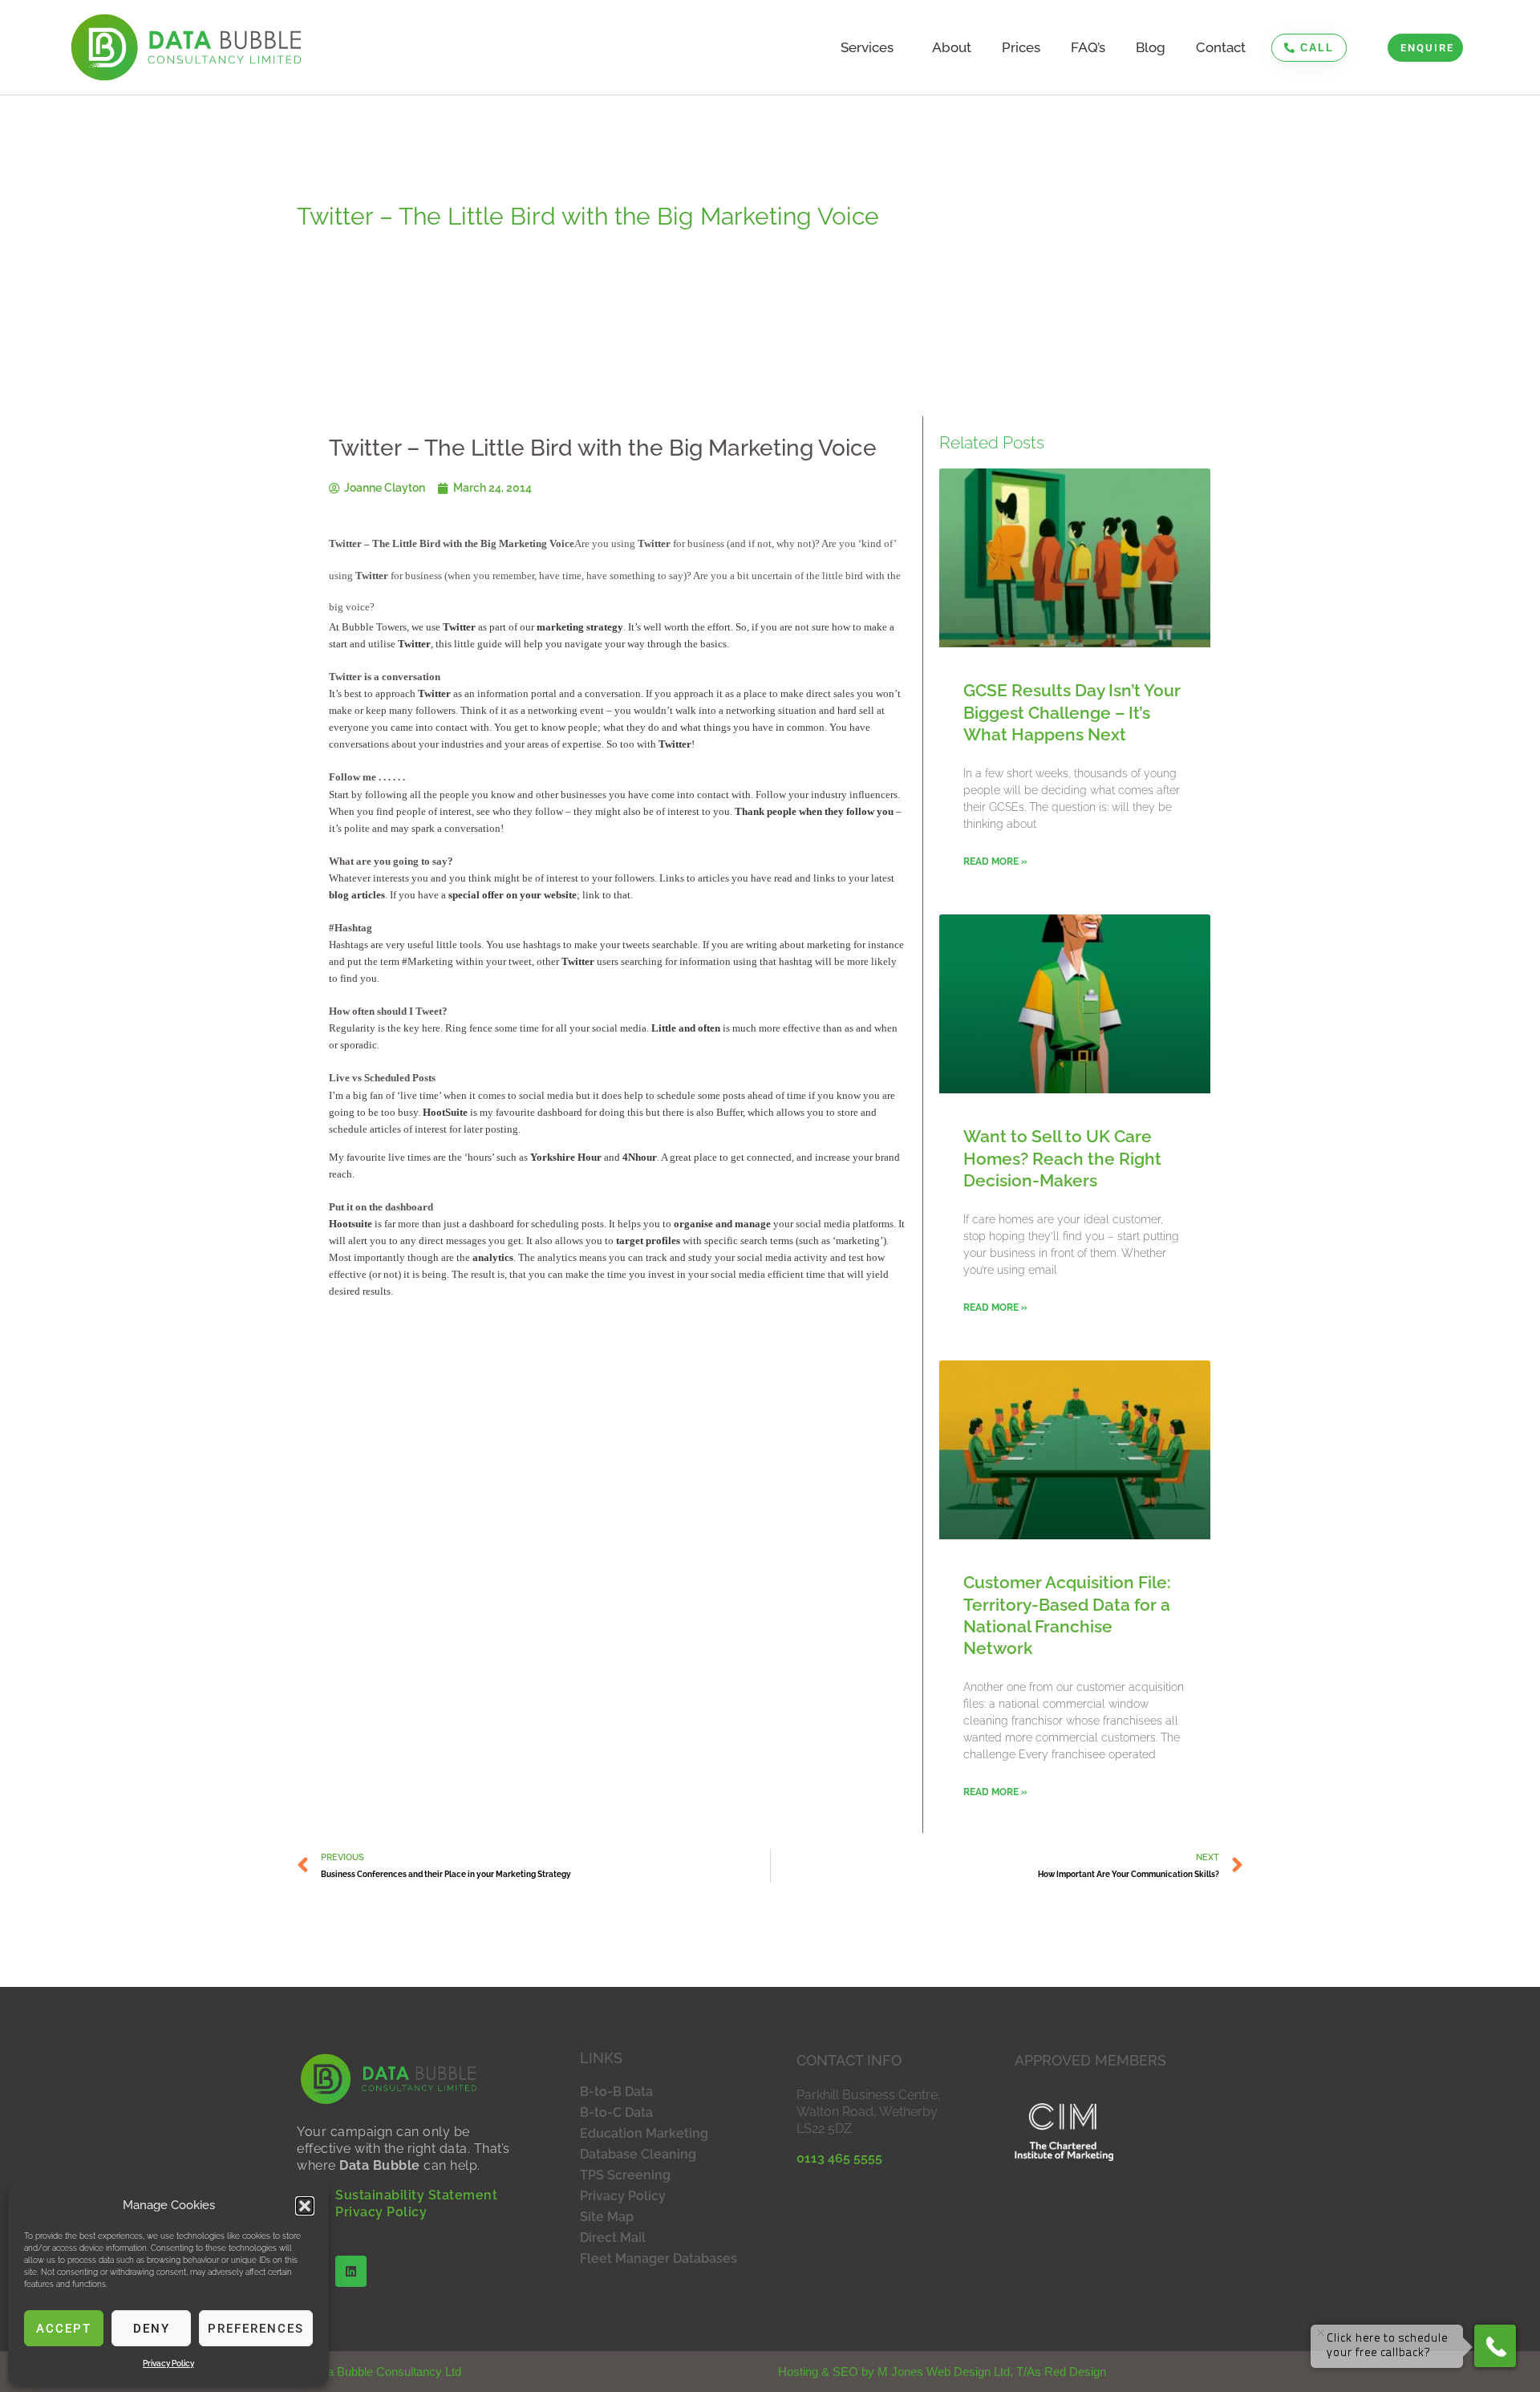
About (952, 47)
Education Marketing (644, 2133)
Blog (1151, 47)
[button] (305, 2206)
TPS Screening (625, 2175)
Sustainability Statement (416, 2195)
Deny (152, 2329)
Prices (1021, 47)
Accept (64, 2329)
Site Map (607, 2217)
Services (867, 47)
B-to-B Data (616, 2092)
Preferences (256, 2329)
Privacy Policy (168, 2364)
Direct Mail (613, 2238)
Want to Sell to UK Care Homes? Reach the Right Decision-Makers (1062, 1158)
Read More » (995, 862)
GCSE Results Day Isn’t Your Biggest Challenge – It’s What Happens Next (1072, 712)
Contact (1221, 47)
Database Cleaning (638, 2154)
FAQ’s (1088, 47)
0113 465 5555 (839, 2158)
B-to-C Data (616, 2112)
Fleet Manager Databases (659, 2258)
